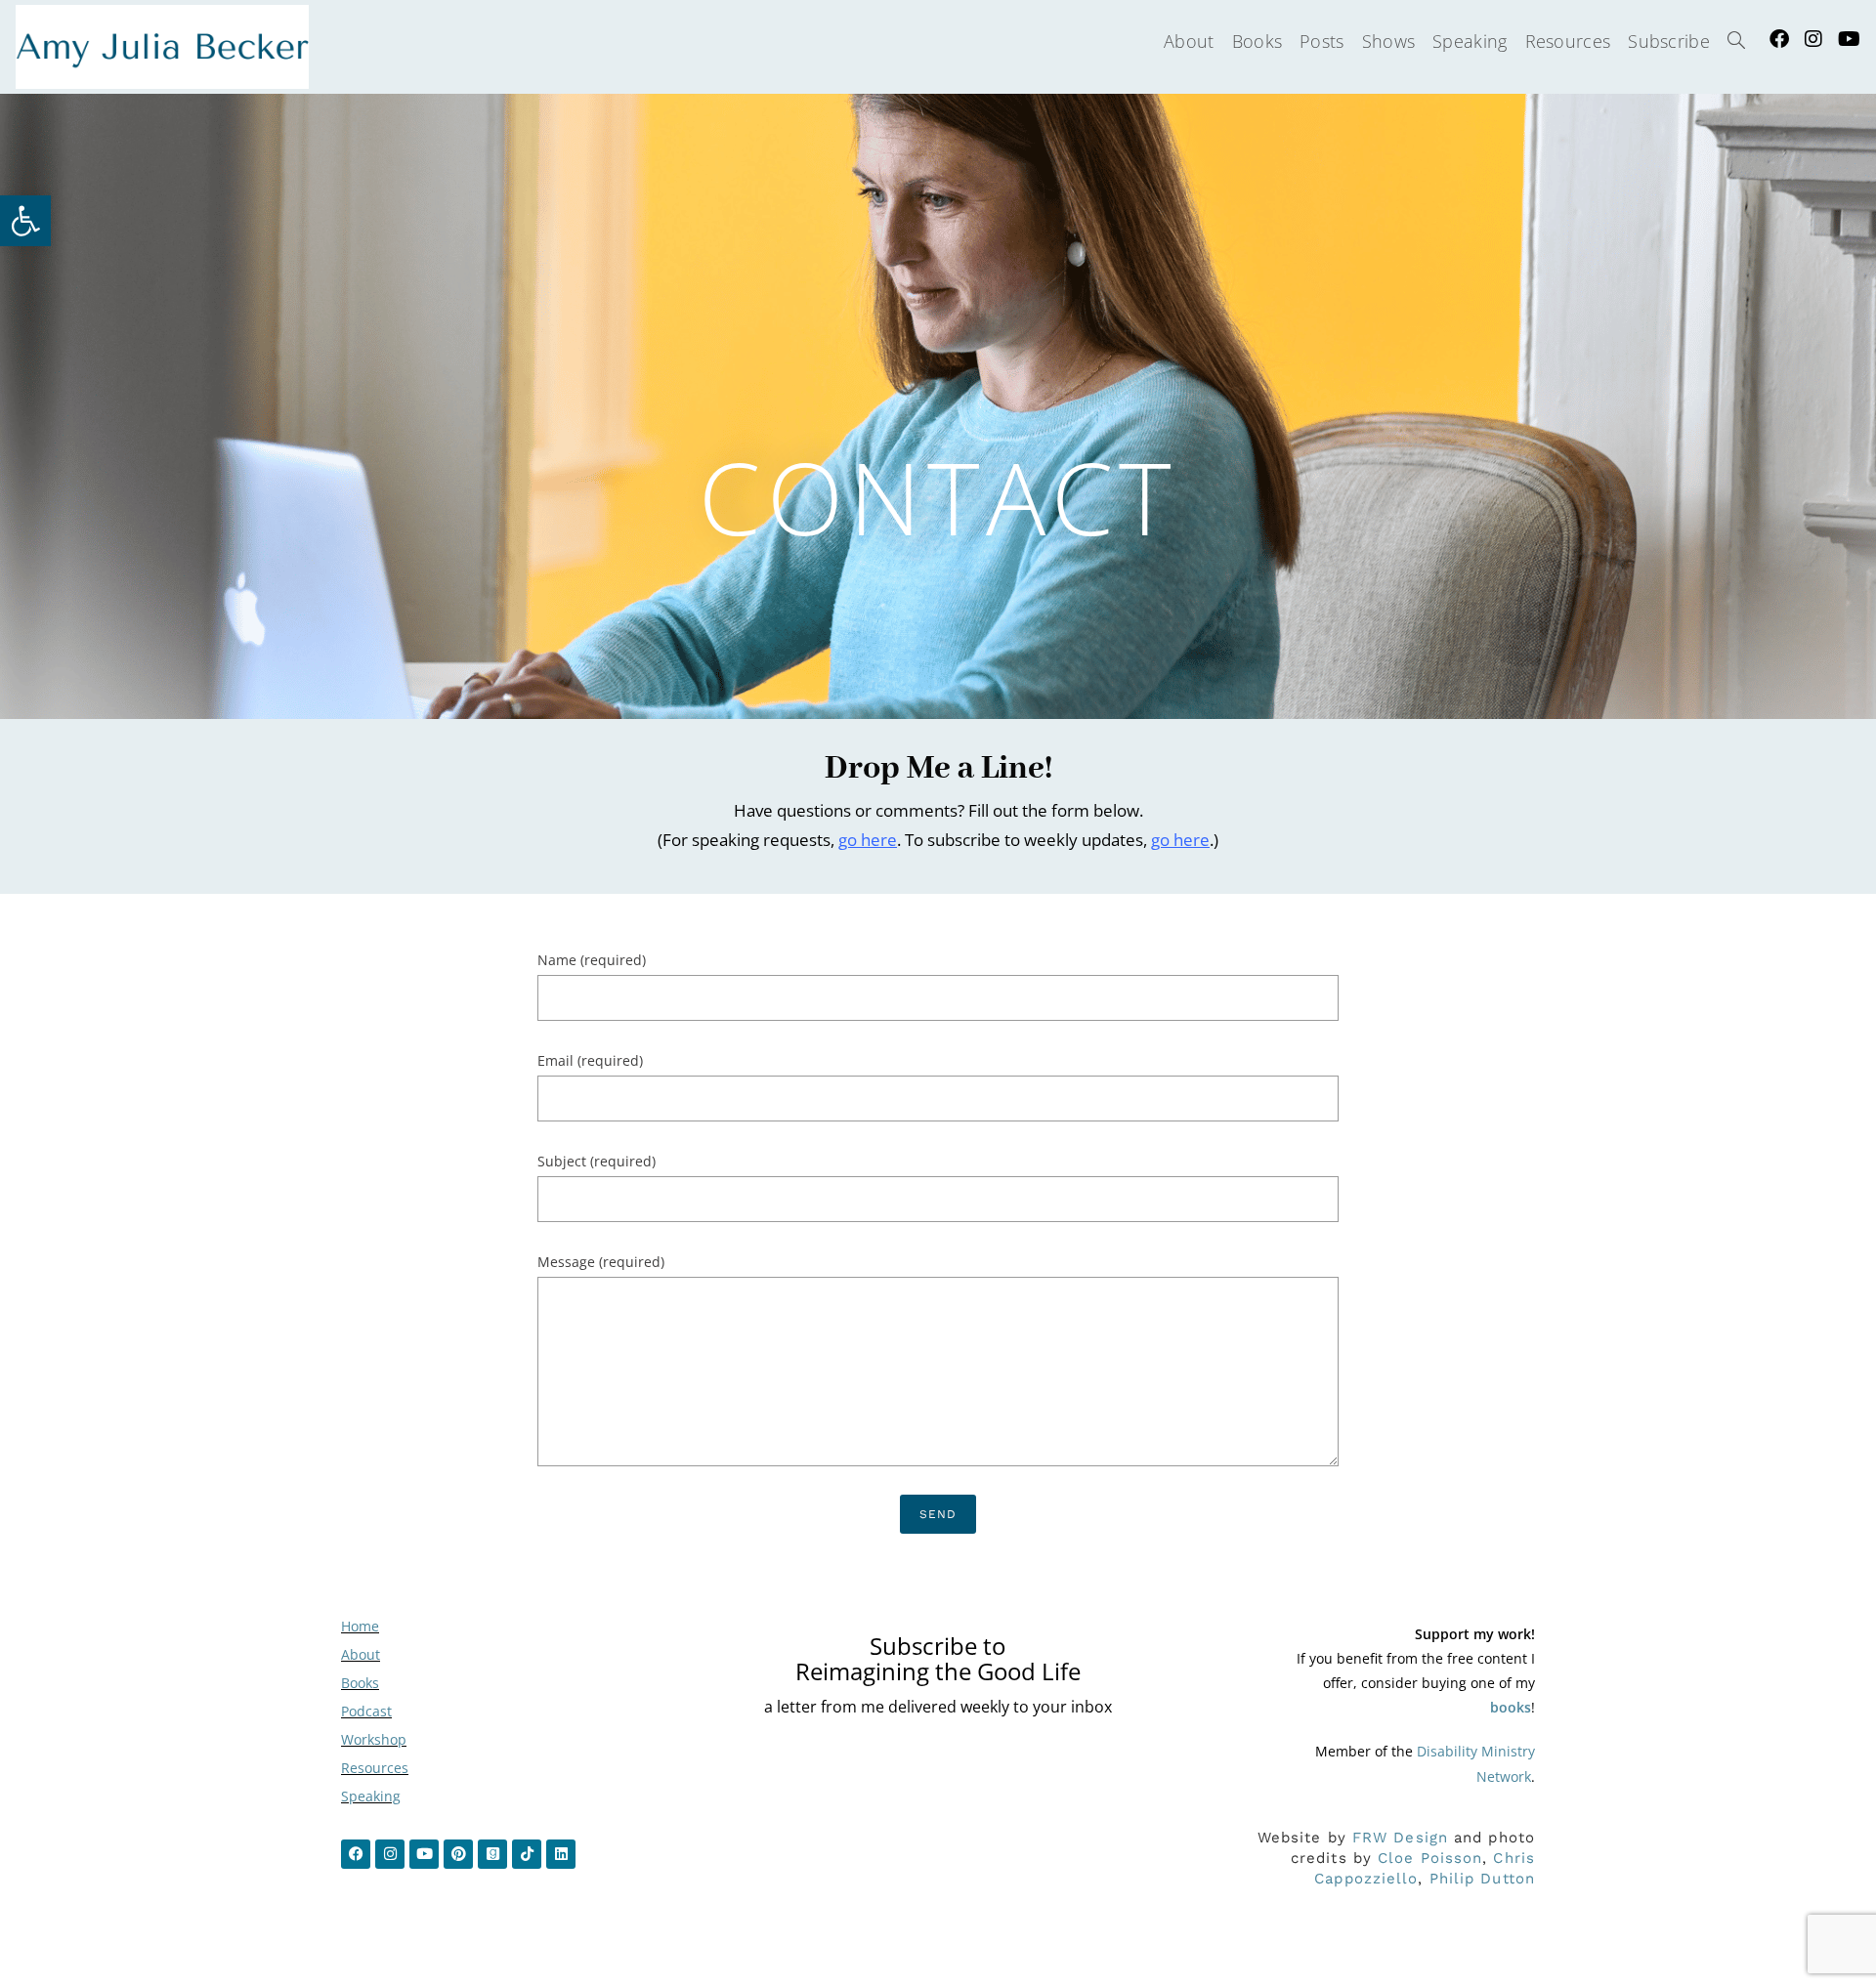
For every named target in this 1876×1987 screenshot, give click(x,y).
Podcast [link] (366, 1711)
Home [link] (360, 1626)
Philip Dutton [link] (1482, 1879)
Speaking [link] (371, 1796)
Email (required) (590, 1060)
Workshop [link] (374, 1739)
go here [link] (1180, 840)
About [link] (361, 1654)
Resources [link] (375, 1768)
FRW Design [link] (1400, 1838)
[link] (25, 221)
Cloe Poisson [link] (1430, 1858)
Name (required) (592, 960)
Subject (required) (597, 1161)
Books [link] (360, 1683)
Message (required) (601, 1262)
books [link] (1511, 1707)
